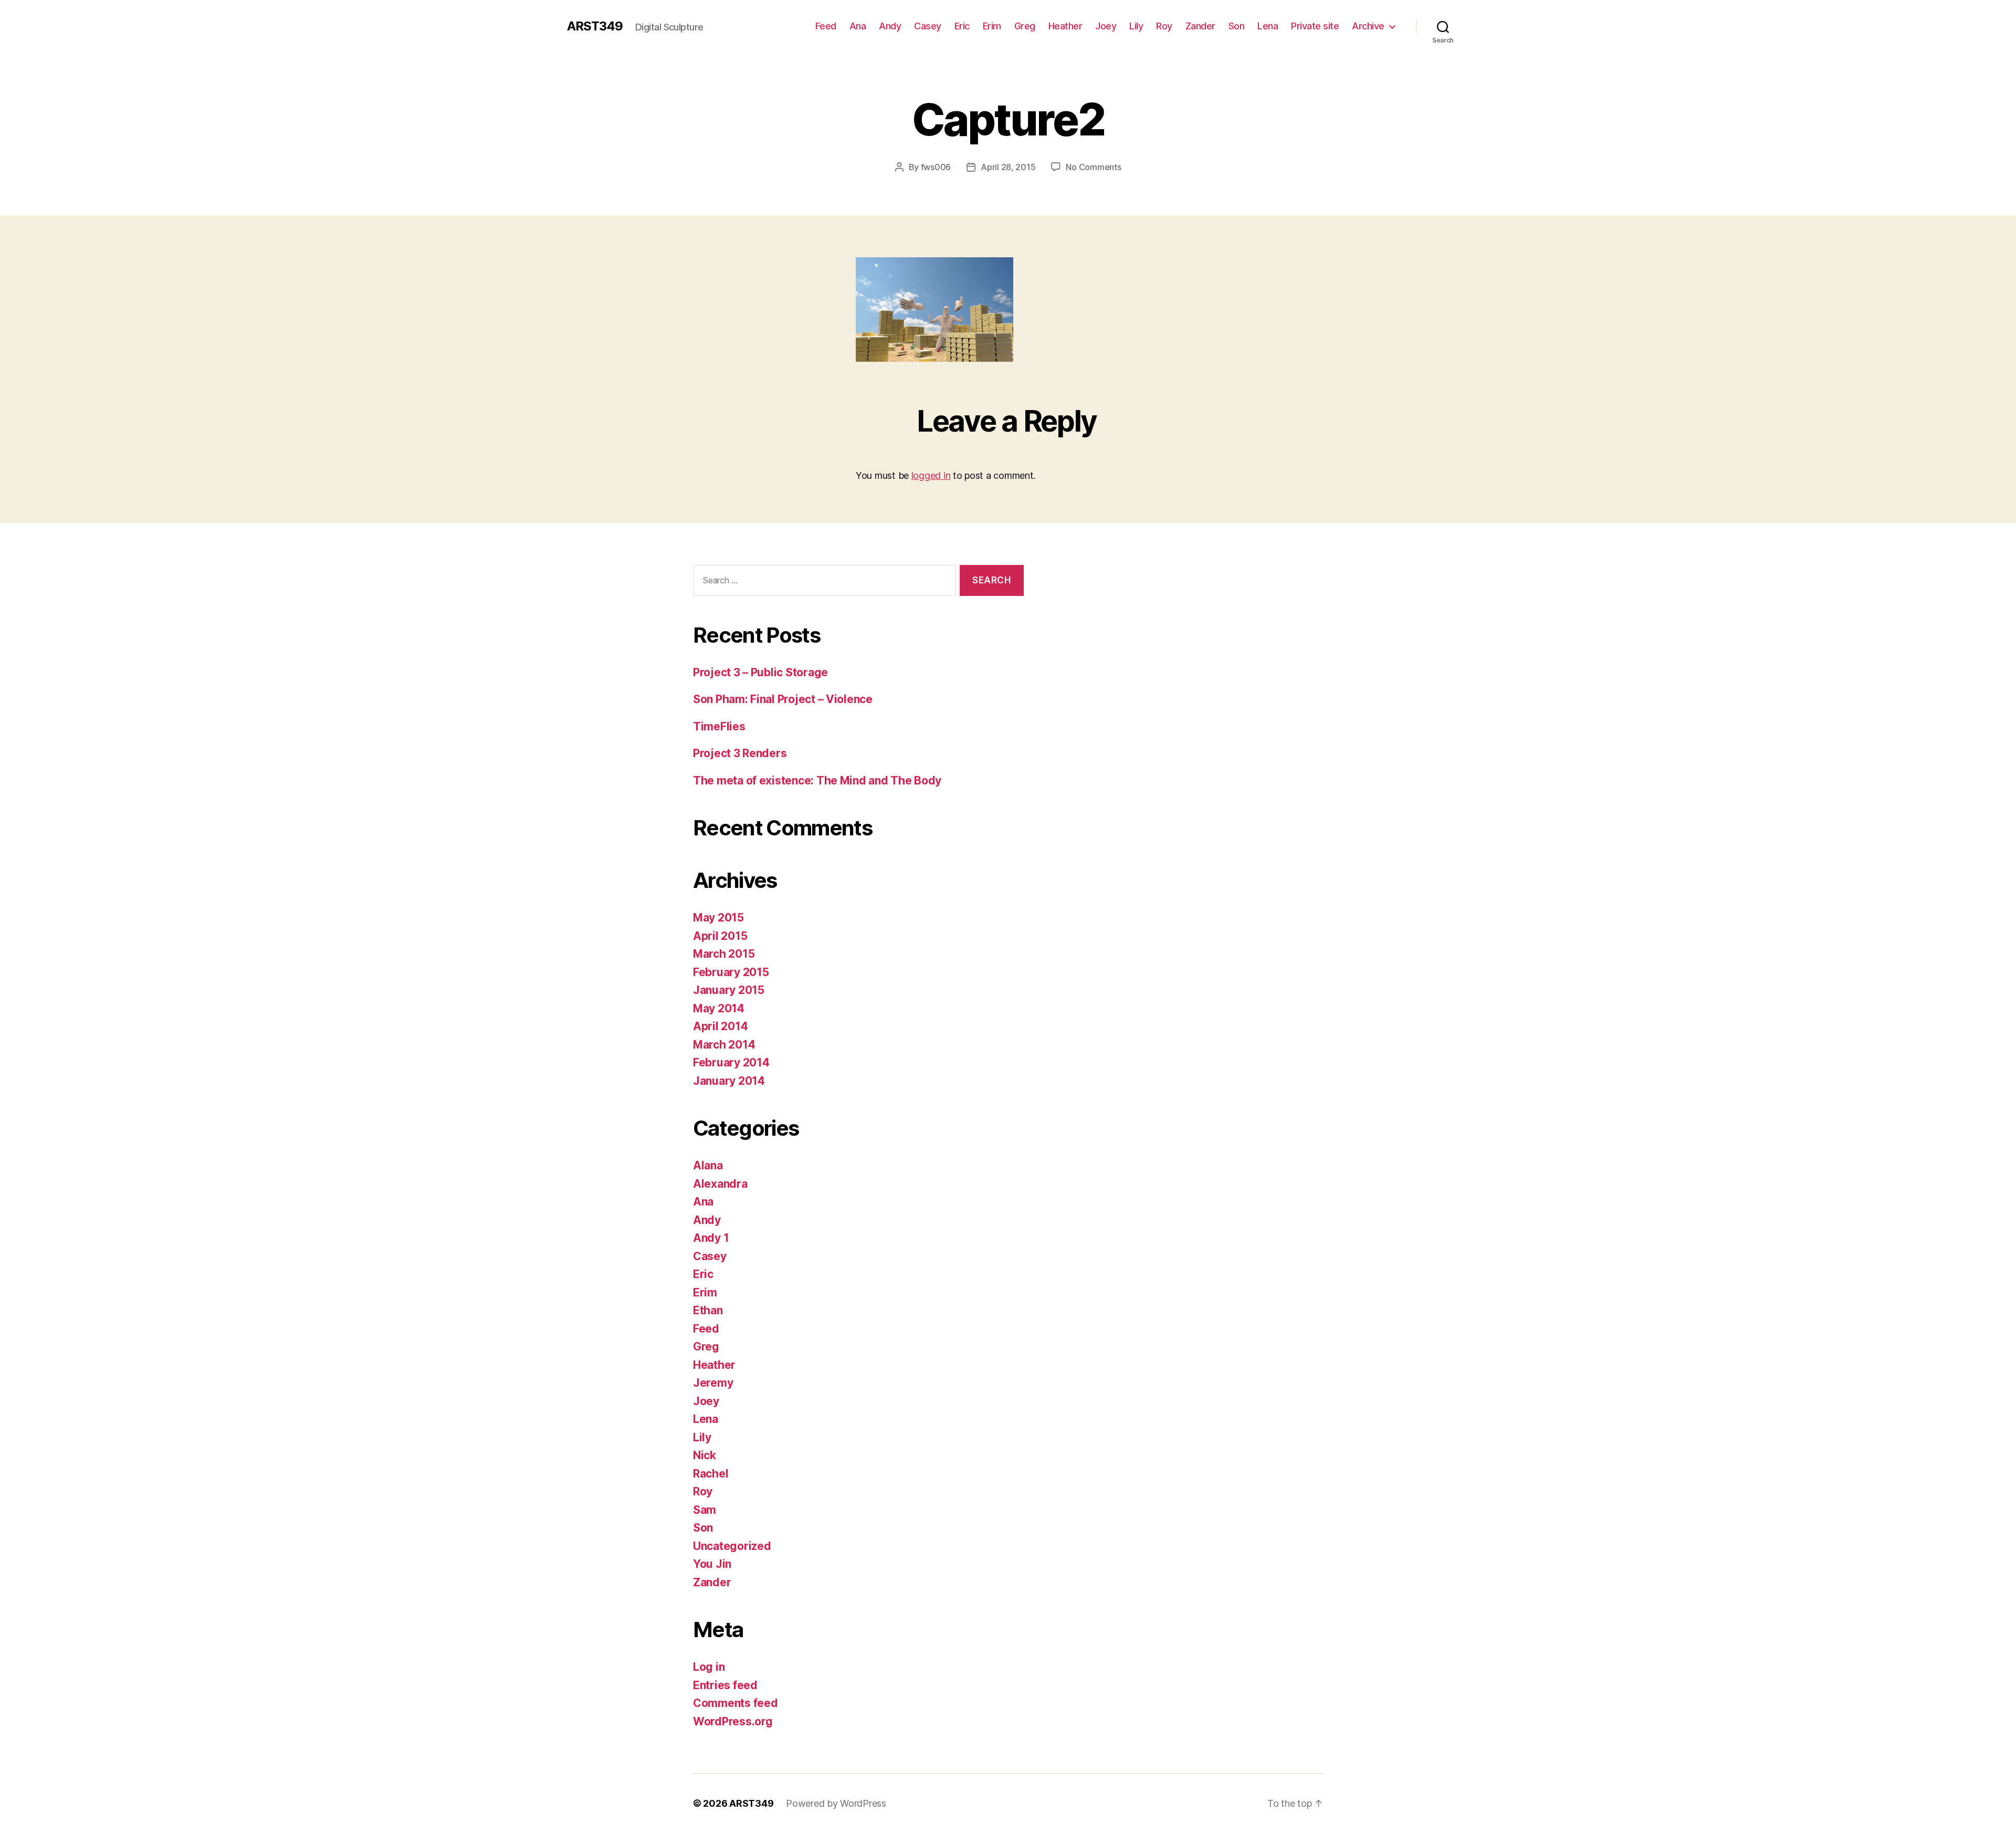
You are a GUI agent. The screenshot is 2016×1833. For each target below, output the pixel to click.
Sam (705, 1510)
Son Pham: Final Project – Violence (783, 699)
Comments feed (736, 1703)
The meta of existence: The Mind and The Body (817, 781)
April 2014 (720, 1026)
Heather (1065, 26)
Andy (890, 26)
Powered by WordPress (836, 1803)
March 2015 (724, 954)
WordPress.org (733, 1721)
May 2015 (718, 918)
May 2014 (719, 1008)
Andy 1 (711, 1238)
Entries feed (725, 1685)
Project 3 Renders (740, 753)
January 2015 (729, 990)
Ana (858, 26)
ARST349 (595, 26)
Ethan (708, 1310)
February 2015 (731, 972)
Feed (826, 26)
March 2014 (724, 1045)
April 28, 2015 (1008, 167)
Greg (1025, 26)
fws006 (936, 167)
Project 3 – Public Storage (760, 672)
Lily (1136, 26)
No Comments (1093, 167)
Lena (1268, 26)
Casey (928, 26)
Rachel (711, 1474)
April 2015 (720, 936)
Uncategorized (732, 1546)
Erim (992, 26)
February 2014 (731, 1062)
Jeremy (713, 1383)
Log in (709, 1667)
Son (1237, 26)
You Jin (712, 1564)
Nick (705, 1455)
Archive (1368, 26)
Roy (1164, 26)
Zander (1200, 26)
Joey (1106, 26)
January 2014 (729, 1081)
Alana (708, 1165)
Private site (1315, 26)
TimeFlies (719, 726)
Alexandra (720, 1184)
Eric (962, 26)
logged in (931, 475)
